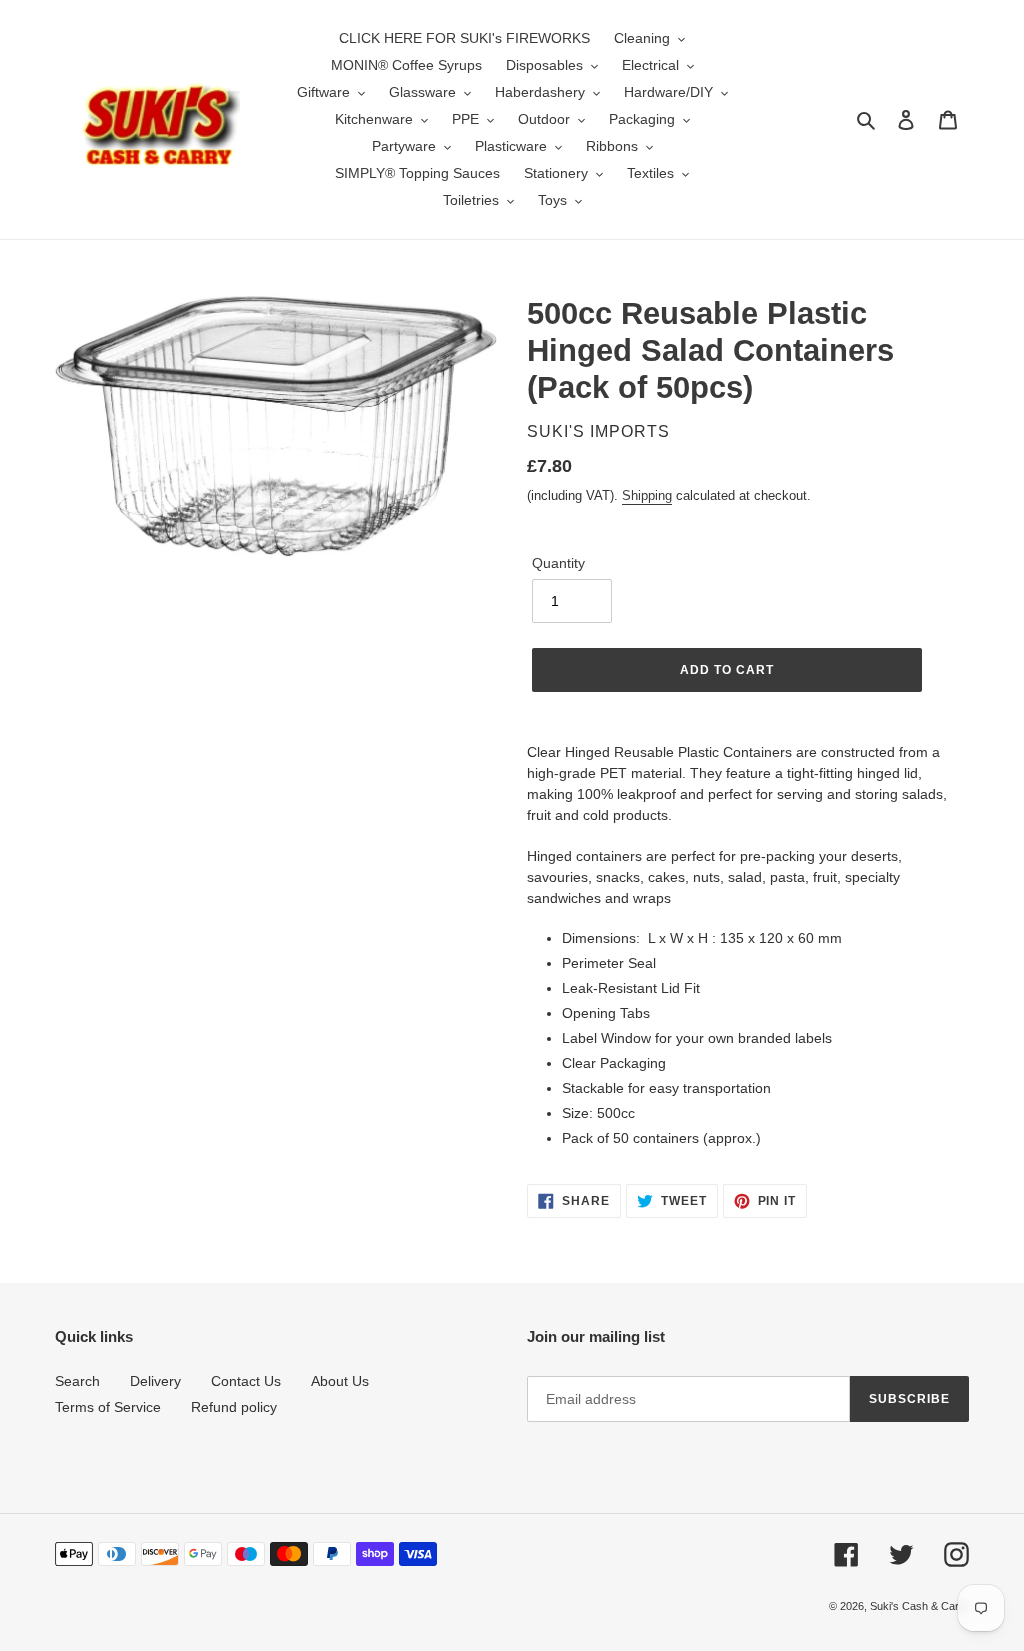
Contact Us (246, 1381)
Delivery (155, 1381)
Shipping (647, 495)
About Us (340, 1381)
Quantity (558, 563)
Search (77, 1381)
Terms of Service (108, 1407)
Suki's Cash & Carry (919, 1606)
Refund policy (234, 1407)
